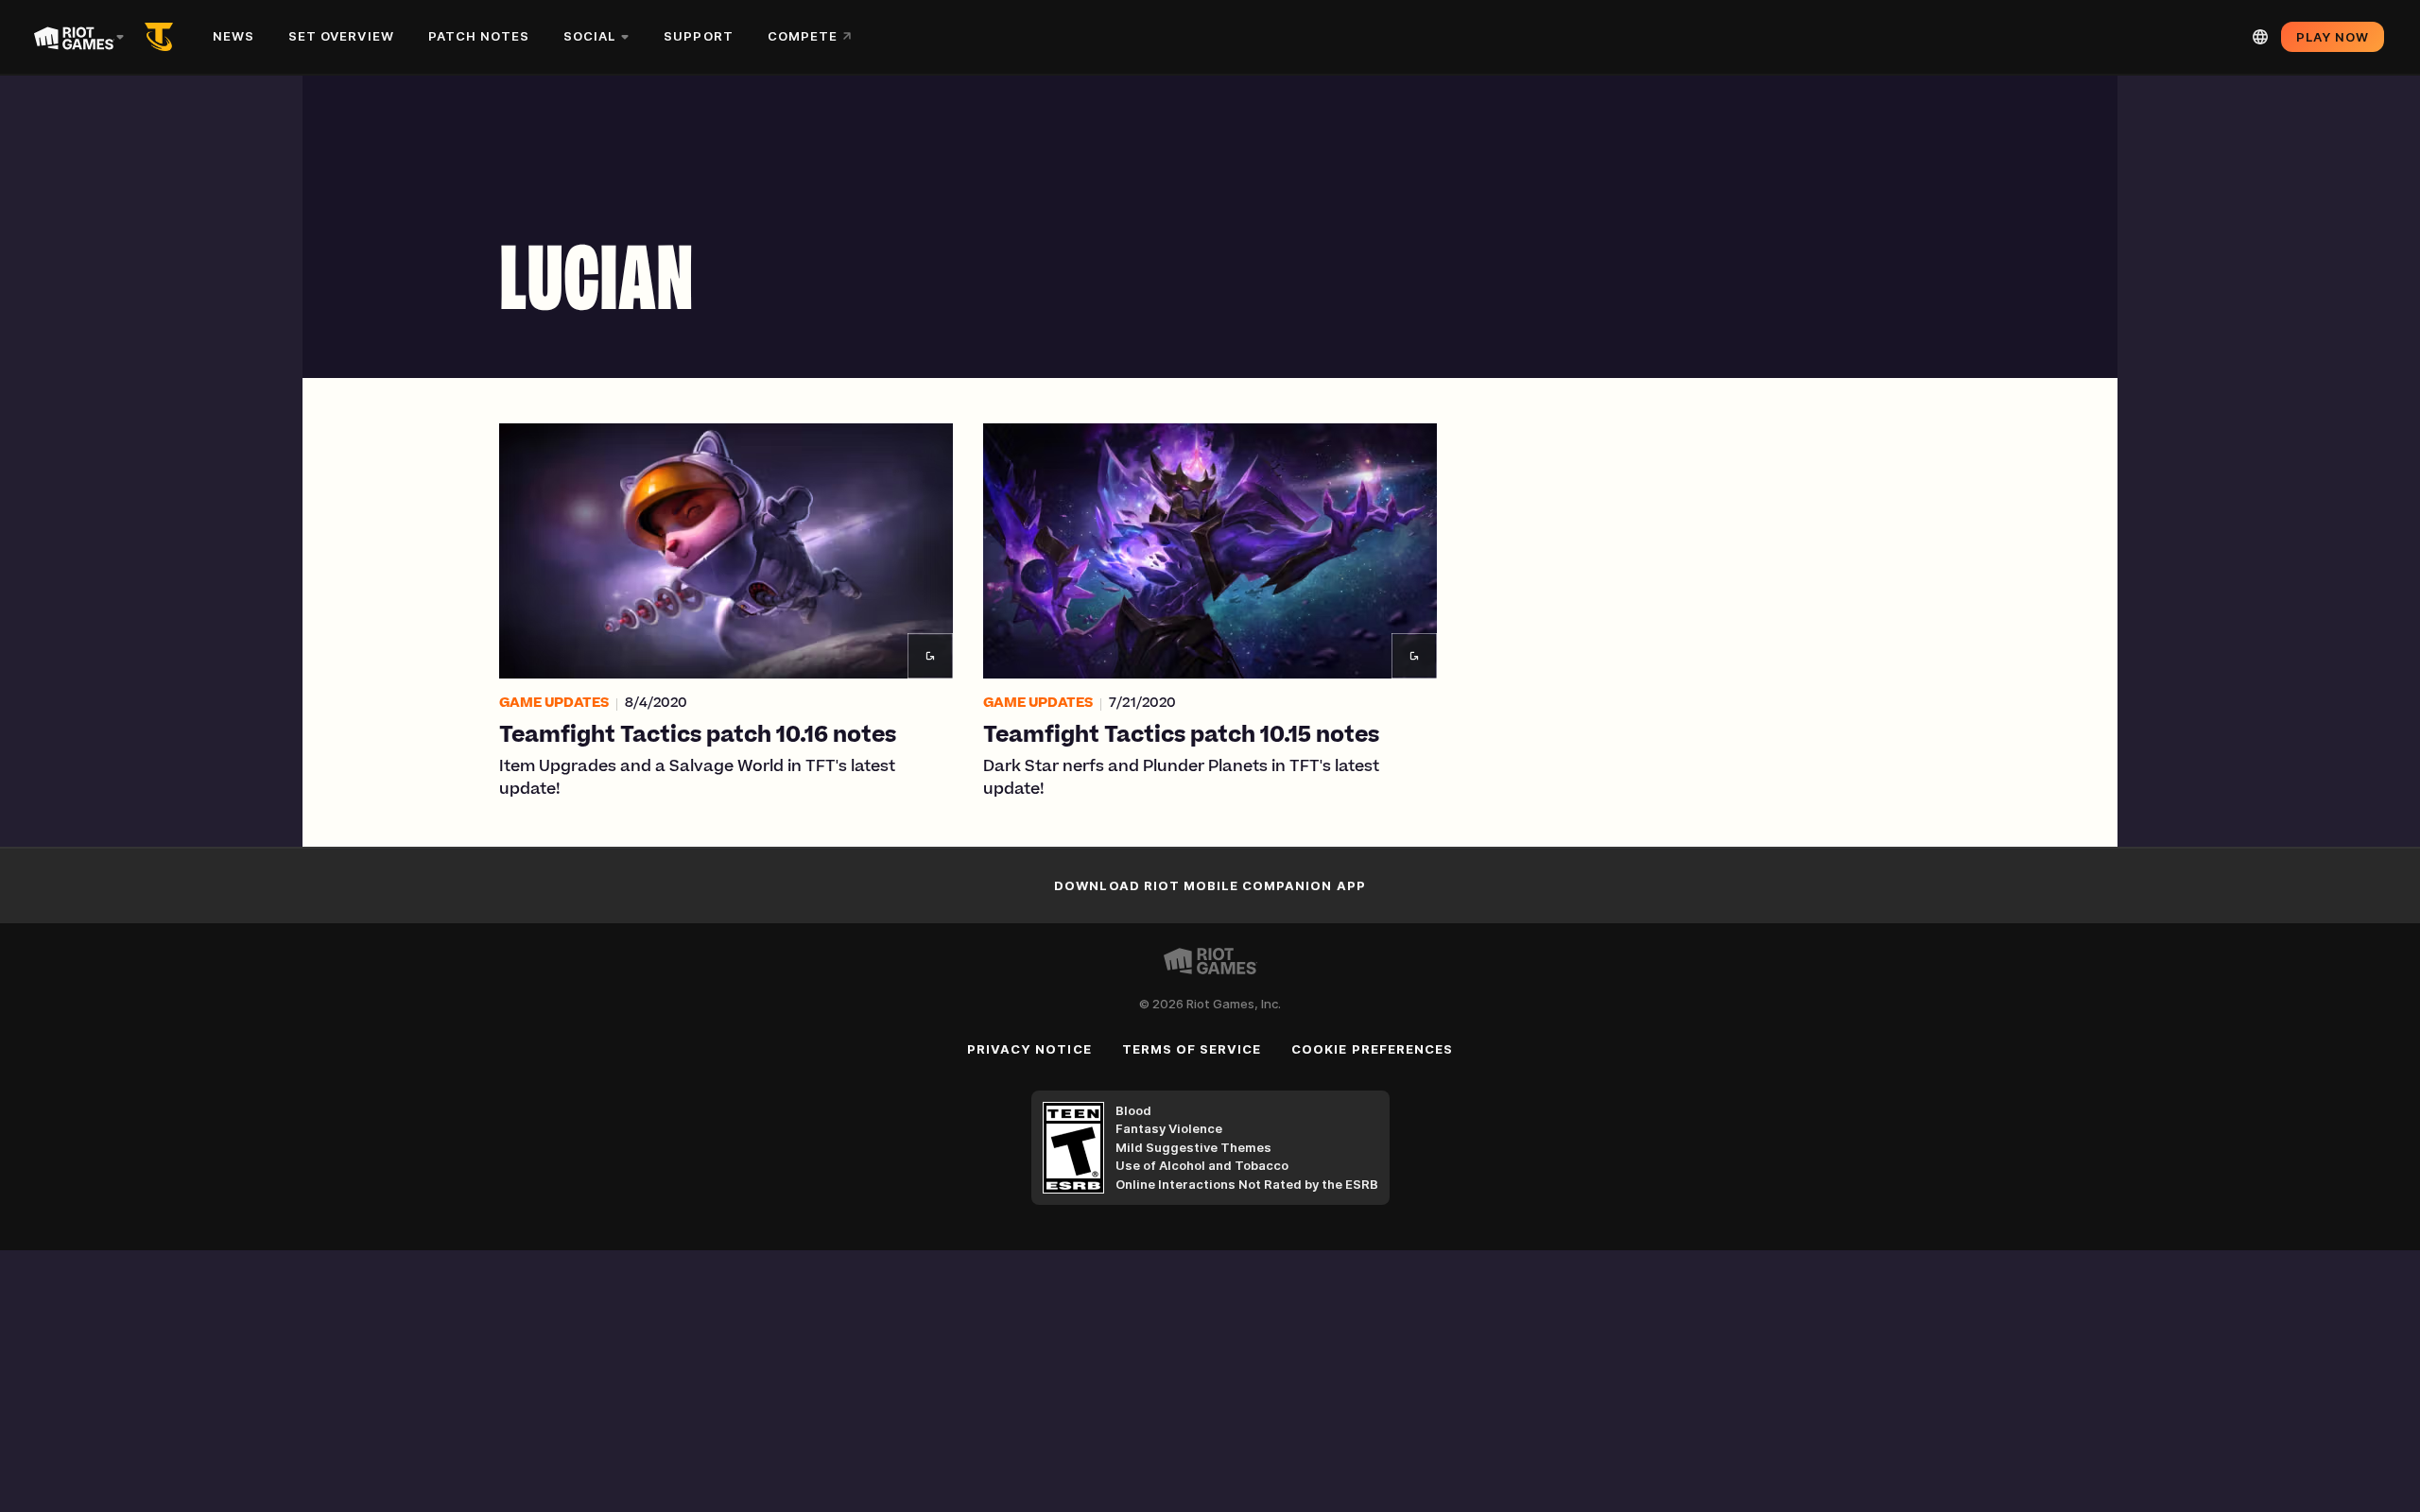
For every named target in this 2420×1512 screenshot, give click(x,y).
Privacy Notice (1029, 1049)
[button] (726, 612)
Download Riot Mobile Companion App (1210, 885)
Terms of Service (1192, 1049)
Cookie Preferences (1372, 1049)
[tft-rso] (163, 37)
